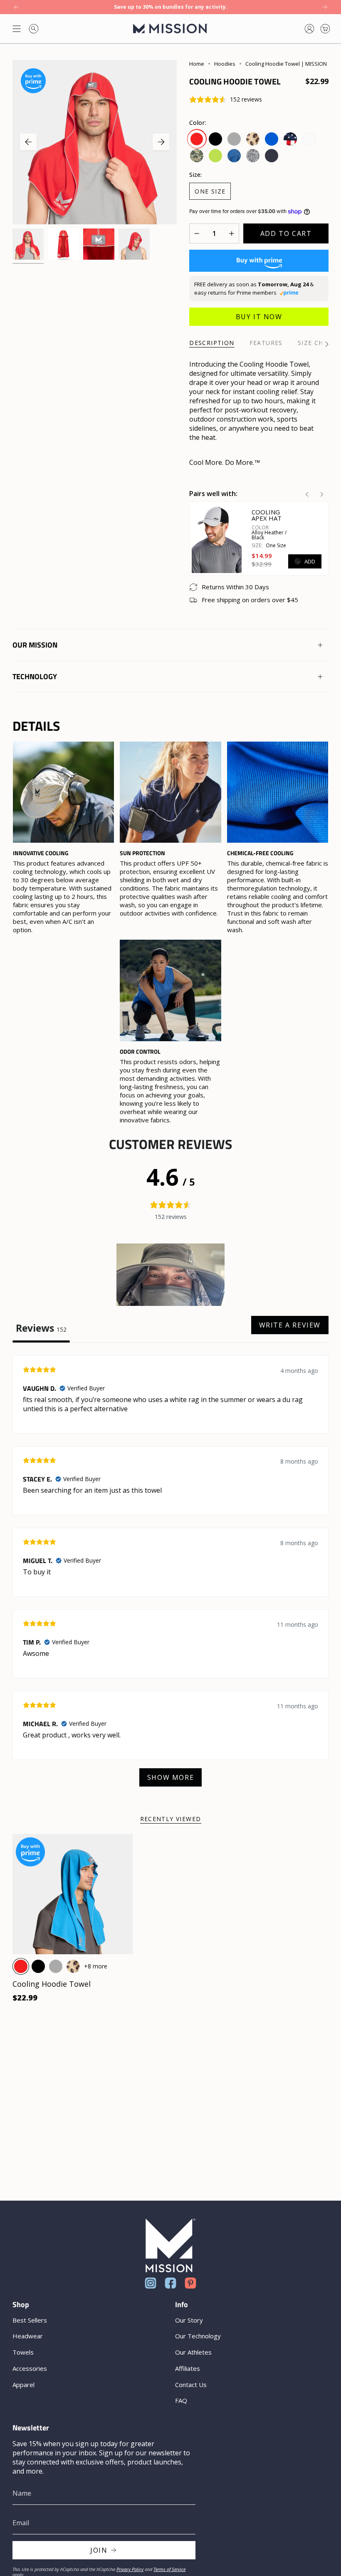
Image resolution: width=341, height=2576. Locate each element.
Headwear (28, 2336)
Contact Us (191, 2385)
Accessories (30, 2368)
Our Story (189, 2320)
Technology (35, 676)
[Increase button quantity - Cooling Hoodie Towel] (229, 233)
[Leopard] (73, 1966)
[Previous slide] (307, 494)
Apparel (23, 2385)
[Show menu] (17, 29)
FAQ (181, 2400)
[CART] (325, 29)
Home (197, 64)
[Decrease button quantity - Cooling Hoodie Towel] (199, 233)
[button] (170, 1275)
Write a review (290, 1325)
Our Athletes (193, 2352)
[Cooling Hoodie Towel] (73, 1894)
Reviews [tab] (41, 1328)
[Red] (21, 1966)
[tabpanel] (170, 1575)
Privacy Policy (130, 2569)
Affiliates (188, 2368)
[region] (170, 933)
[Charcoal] (56, 1966)
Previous (28, 142)
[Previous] (16, 7)
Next (161, 142)
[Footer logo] (170, 2245)
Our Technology (198, 2336)
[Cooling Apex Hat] (217, 538)
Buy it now (259, 317)
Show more (170, 1777)
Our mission (35, 645)
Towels (23, 2352)
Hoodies (225, 64)
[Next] (325, 7)
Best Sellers (30, 2320)
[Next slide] (322, 494)
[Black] (38, 1966)
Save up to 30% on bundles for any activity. (171, 7)
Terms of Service (169, 2569)
